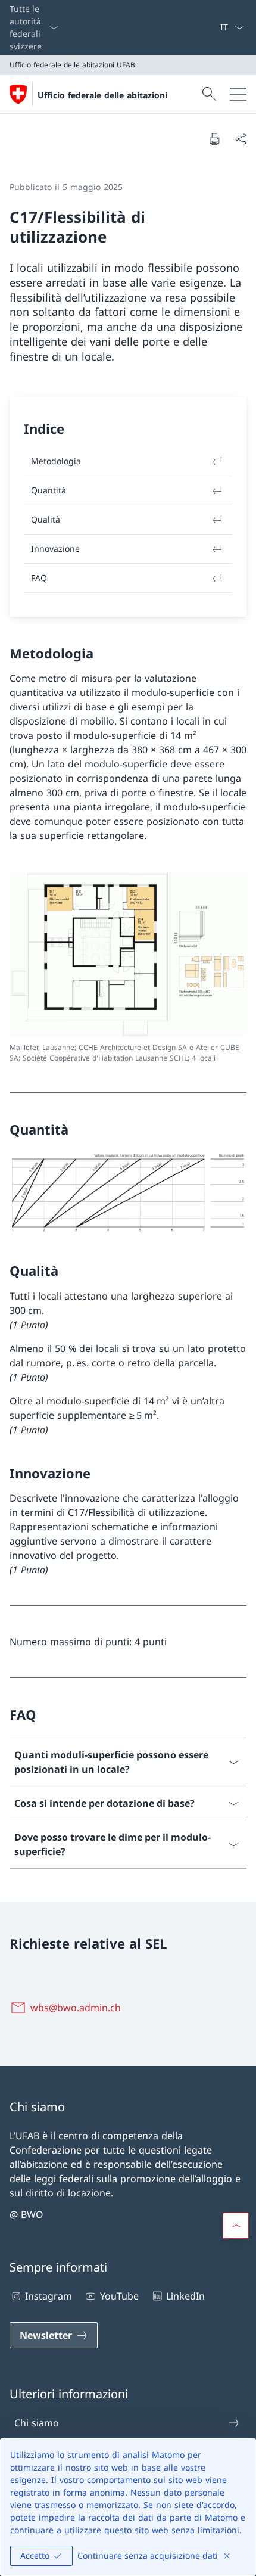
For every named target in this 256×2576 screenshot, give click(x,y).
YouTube (119, 2296)
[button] (236, 2226)
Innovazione (55, 549)
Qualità (46, 519)
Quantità (49, 490)
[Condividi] (241, 139)
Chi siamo (37, 2423)
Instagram (49, 2296)
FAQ (39, 578)
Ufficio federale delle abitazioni (102, 95)
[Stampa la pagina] (214, 139)
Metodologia (56, 461)
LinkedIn (185, 2296)
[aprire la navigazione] (238, 94)
